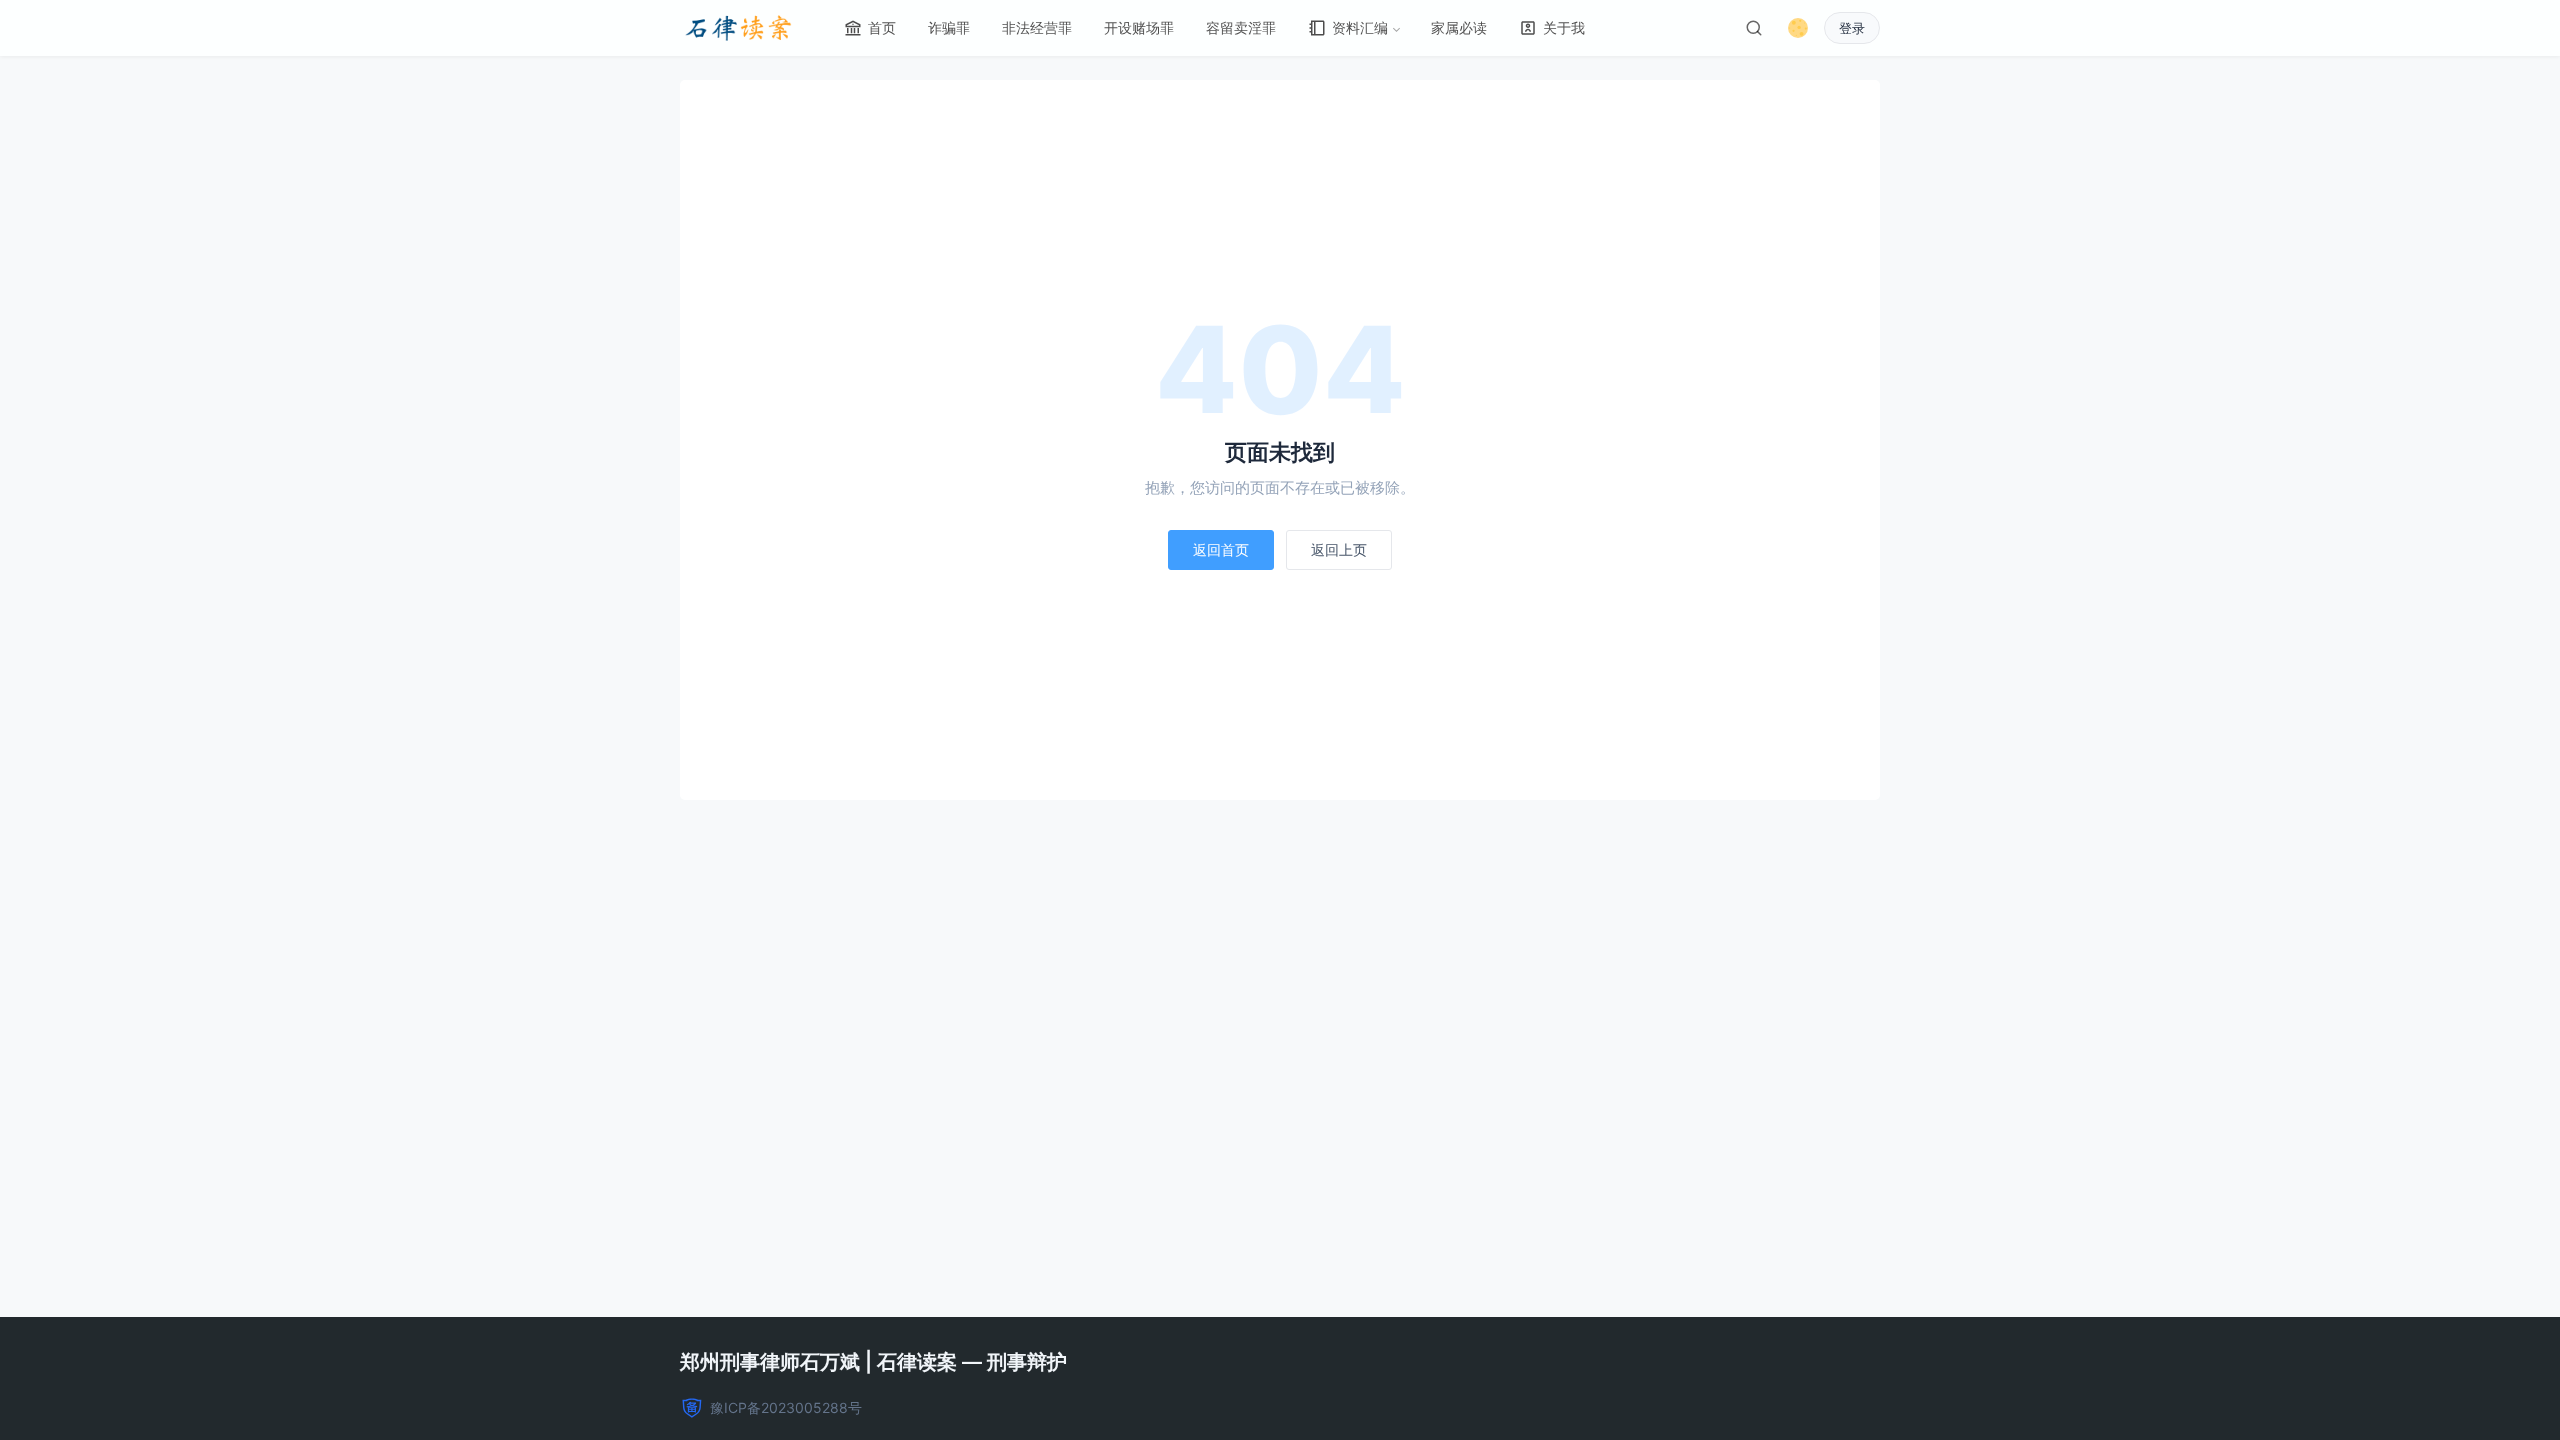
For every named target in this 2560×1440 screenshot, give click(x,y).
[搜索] (1754, 28)
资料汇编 (1360, 27)
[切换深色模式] (1798, 28)
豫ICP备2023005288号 (786, 1407)
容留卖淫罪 (1241, 27)
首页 (882, 27)
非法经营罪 (1037, 27)
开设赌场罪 (1139, 27)
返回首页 (1221, 549)
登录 (1852, 28)
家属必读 (1459, 27)
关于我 (1564, 27)
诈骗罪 (949, 27)
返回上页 (1339, 549)
